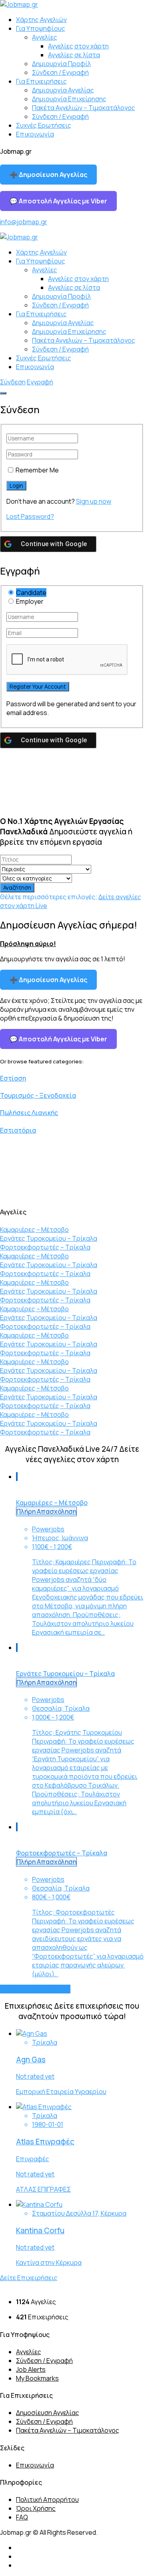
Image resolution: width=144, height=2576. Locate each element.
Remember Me (37, 470)
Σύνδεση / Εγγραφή (60, 72)
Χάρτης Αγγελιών (41, 20)
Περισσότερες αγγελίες (35, 1989)
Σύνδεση (13, 382)
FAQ (22, 2517)
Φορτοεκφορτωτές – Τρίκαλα (45, 1247)
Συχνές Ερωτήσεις (44, 125)
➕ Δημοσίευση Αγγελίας (48, 175)
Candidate (31, 593)
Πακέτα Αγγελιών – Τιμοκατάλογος (84, 108)
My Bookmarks (37, 2378)
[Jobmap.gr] (19, 4)
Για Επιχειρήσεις (41, 81)
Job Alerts (31, 2369)
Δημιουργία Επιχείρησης (69, 99)
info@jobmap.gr (24, 222)
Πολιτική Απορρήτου (47, 2500)
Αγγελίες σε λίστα (74, 55)
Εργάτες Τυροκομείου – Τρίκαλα (49, 1238)
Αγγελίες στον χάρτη (78, 46)
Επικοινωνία (35, 134)
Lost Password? (30, 516)
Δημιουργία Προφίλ (61, 64)
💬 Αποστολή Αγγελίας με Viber (58, 201)
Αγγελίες (45, 37)
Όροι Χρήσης (36, 2508)
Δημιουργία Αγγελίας (63, 90)
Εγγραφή (40, 382)
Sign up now (94, 501)
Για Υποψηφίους (41, 28)
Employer (30, 601)
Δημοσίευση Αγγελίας (48, 2413)
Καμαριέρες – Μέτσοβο (34, 1230)
